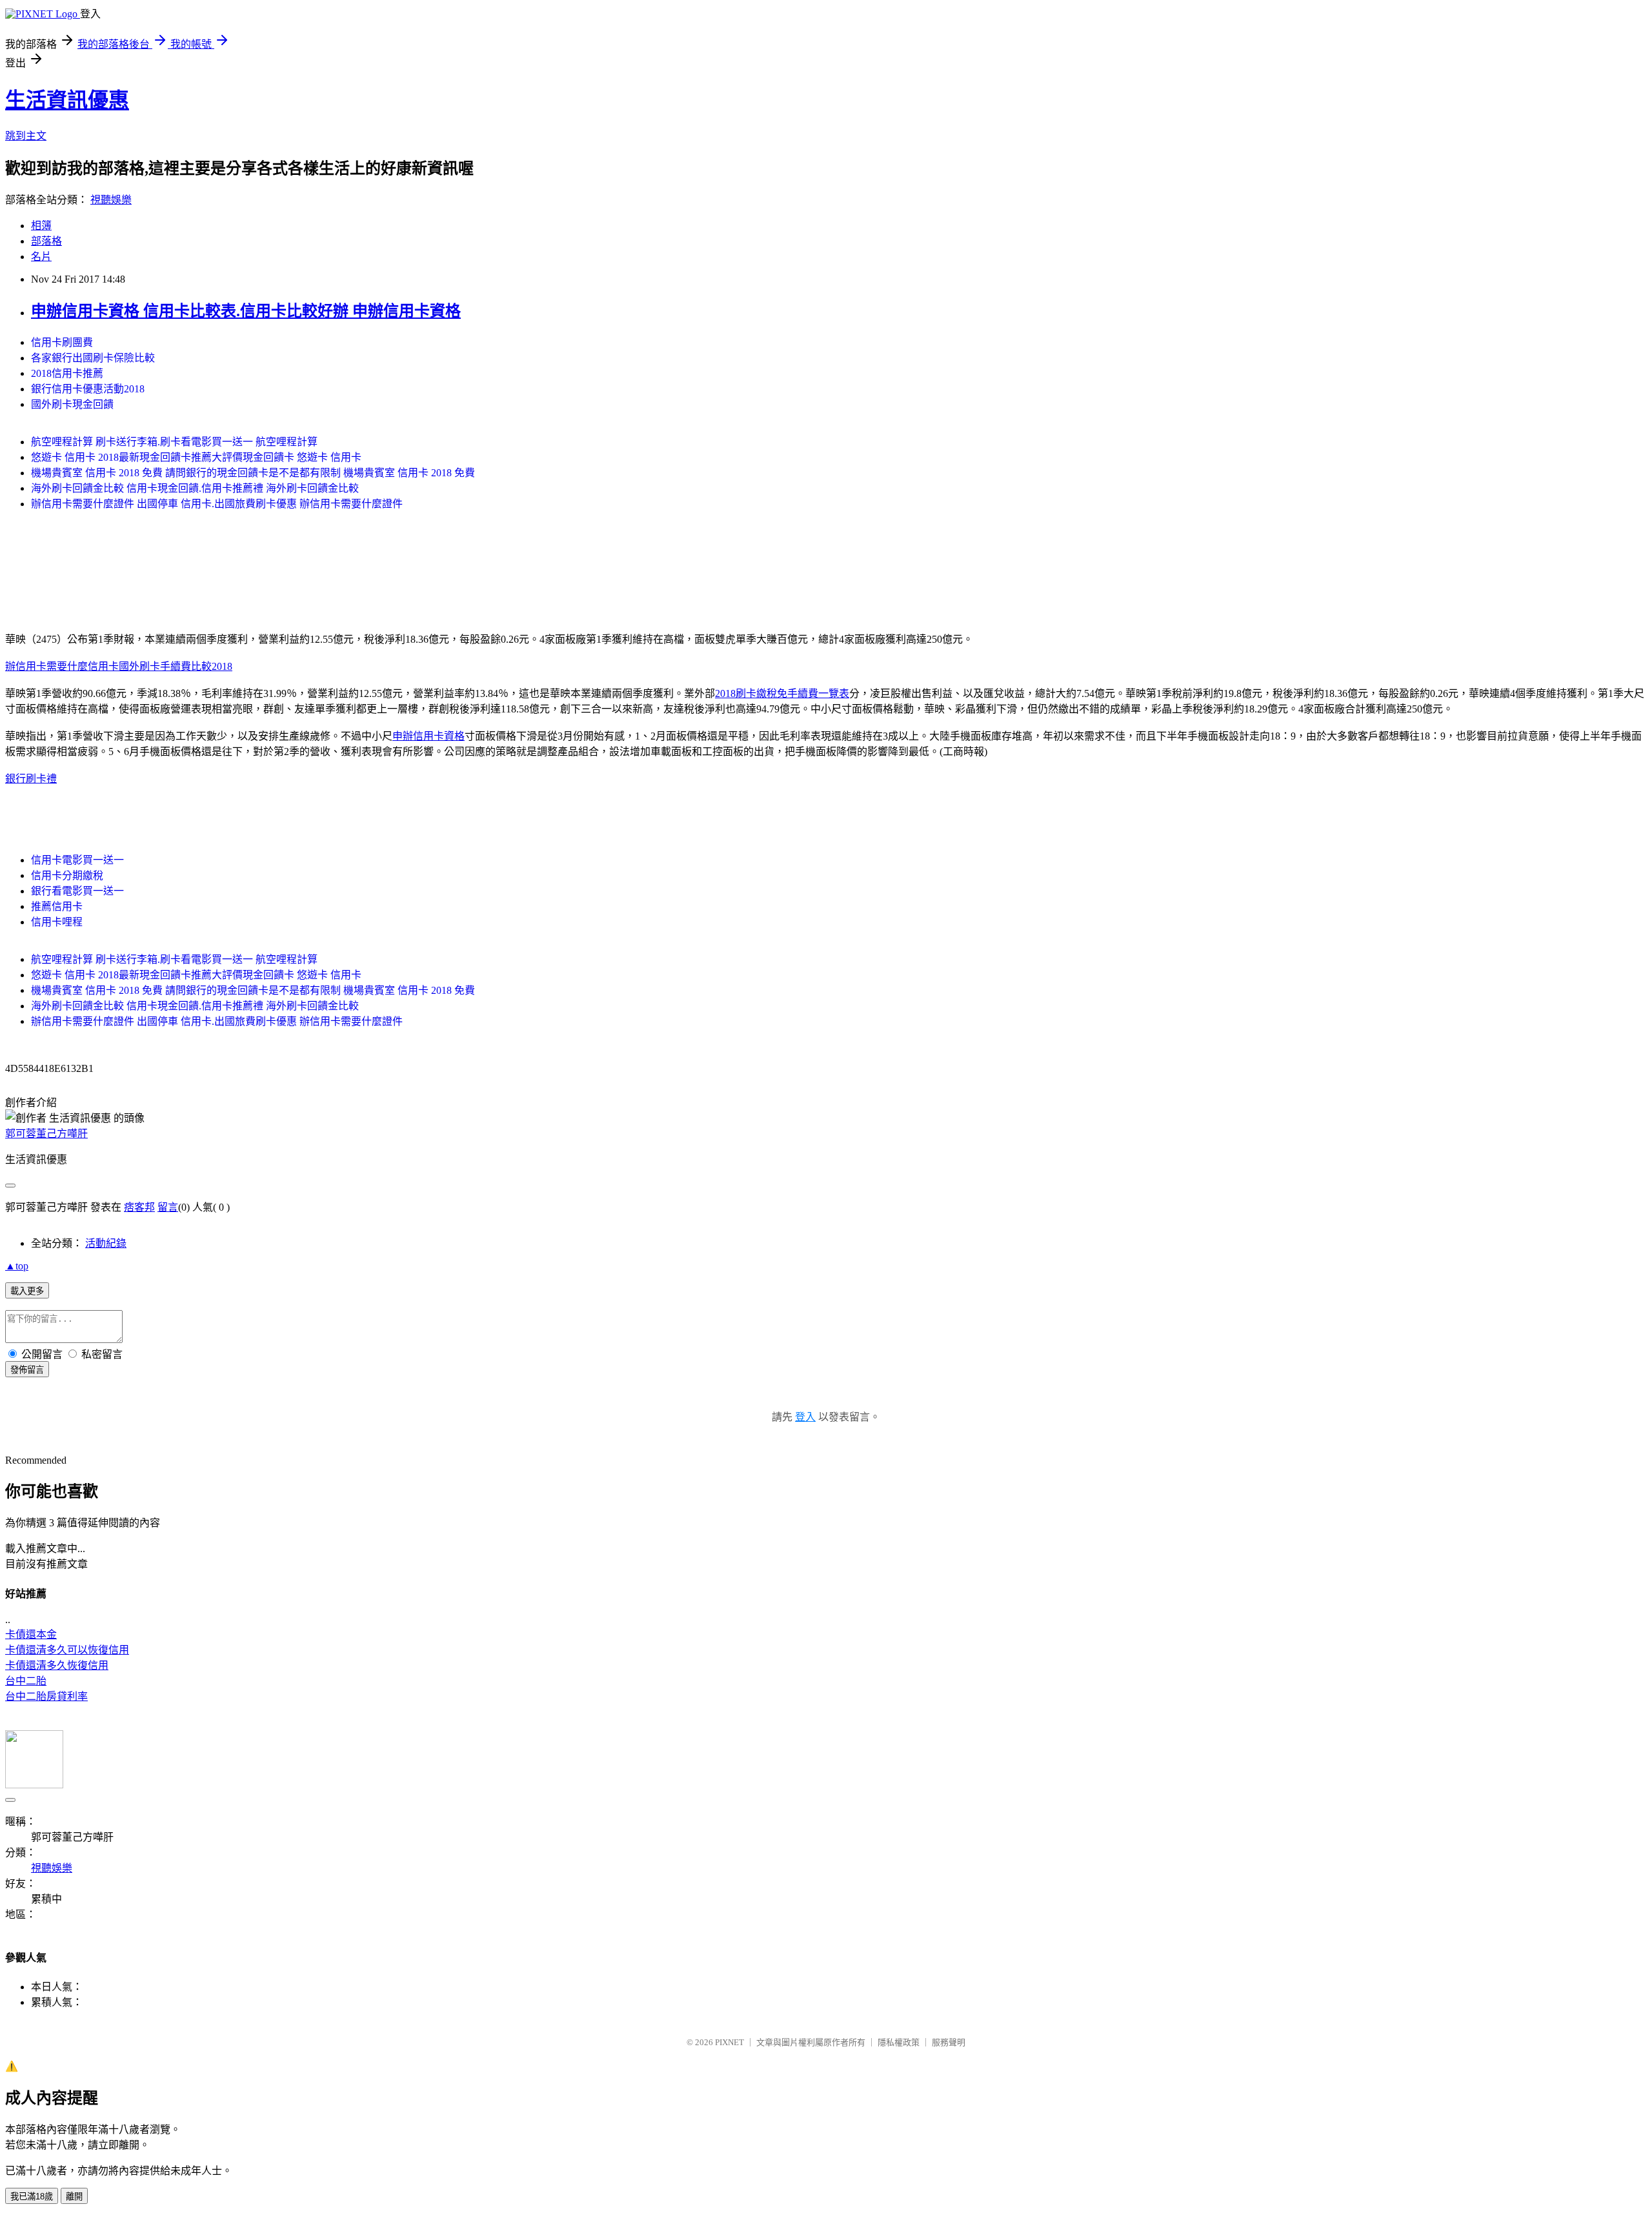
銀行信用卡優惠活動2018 (88, 389)
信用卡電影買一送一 (77, 860)
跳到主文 (26, 136)
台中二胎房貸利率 (46, 1696)
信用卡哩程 (57, 922)
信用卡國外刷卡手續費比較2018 (160, 666)
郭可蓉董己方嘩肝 (46, 1134)
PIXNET (730, 2042)
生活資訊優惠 (67, 100)
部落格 (46, 241)
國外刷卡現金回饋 (72, 404)
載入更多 (27, 1291)
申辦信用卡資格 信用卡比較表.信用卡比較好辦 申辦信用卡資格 (246, 311)
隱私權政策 (899, 2042)
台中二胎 (26, 1681)
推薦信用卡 (57, 906)
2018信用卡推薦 (67, 373)
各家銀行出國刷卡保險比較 (93, 358)
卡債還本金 (31, 1634)
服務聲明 (949, 2042)
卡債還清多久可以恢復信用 (67, 1650)
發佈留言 (27, 1370)
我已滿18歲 (32, 2197)
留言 (168, 1207)
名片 (41, 257)
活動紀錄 (106, 1243)
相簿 (41, 226)
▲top (17, 1266)
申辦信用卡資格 (428, 736)
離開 (74, 2197)
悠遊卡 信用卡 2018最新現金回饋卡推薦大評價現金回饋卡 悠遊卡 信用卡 (196, 457)
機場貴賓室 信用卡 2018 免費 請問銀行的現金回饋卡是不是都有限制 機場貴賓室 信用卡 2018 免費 (253, 473)
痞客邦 (139, 1207)
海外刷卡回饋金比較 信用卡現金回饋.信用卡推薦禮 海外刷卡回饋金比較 (195, 488)
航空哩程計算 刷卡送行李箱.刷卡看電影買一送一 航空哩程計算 (174, 442)
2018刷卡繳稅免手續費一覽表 (782, 693)
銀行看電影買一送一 (77, 891)
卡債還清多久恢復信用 (57, 1665)
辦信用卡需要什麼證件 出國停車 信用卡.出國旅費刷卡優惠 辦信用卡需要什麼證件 (217, 504)
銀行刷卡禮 (31, 779)
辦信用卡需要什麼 (46, 666)
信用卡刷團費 (62, 342)
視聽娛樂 (111, 200)
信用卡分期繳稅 (67, 875)
